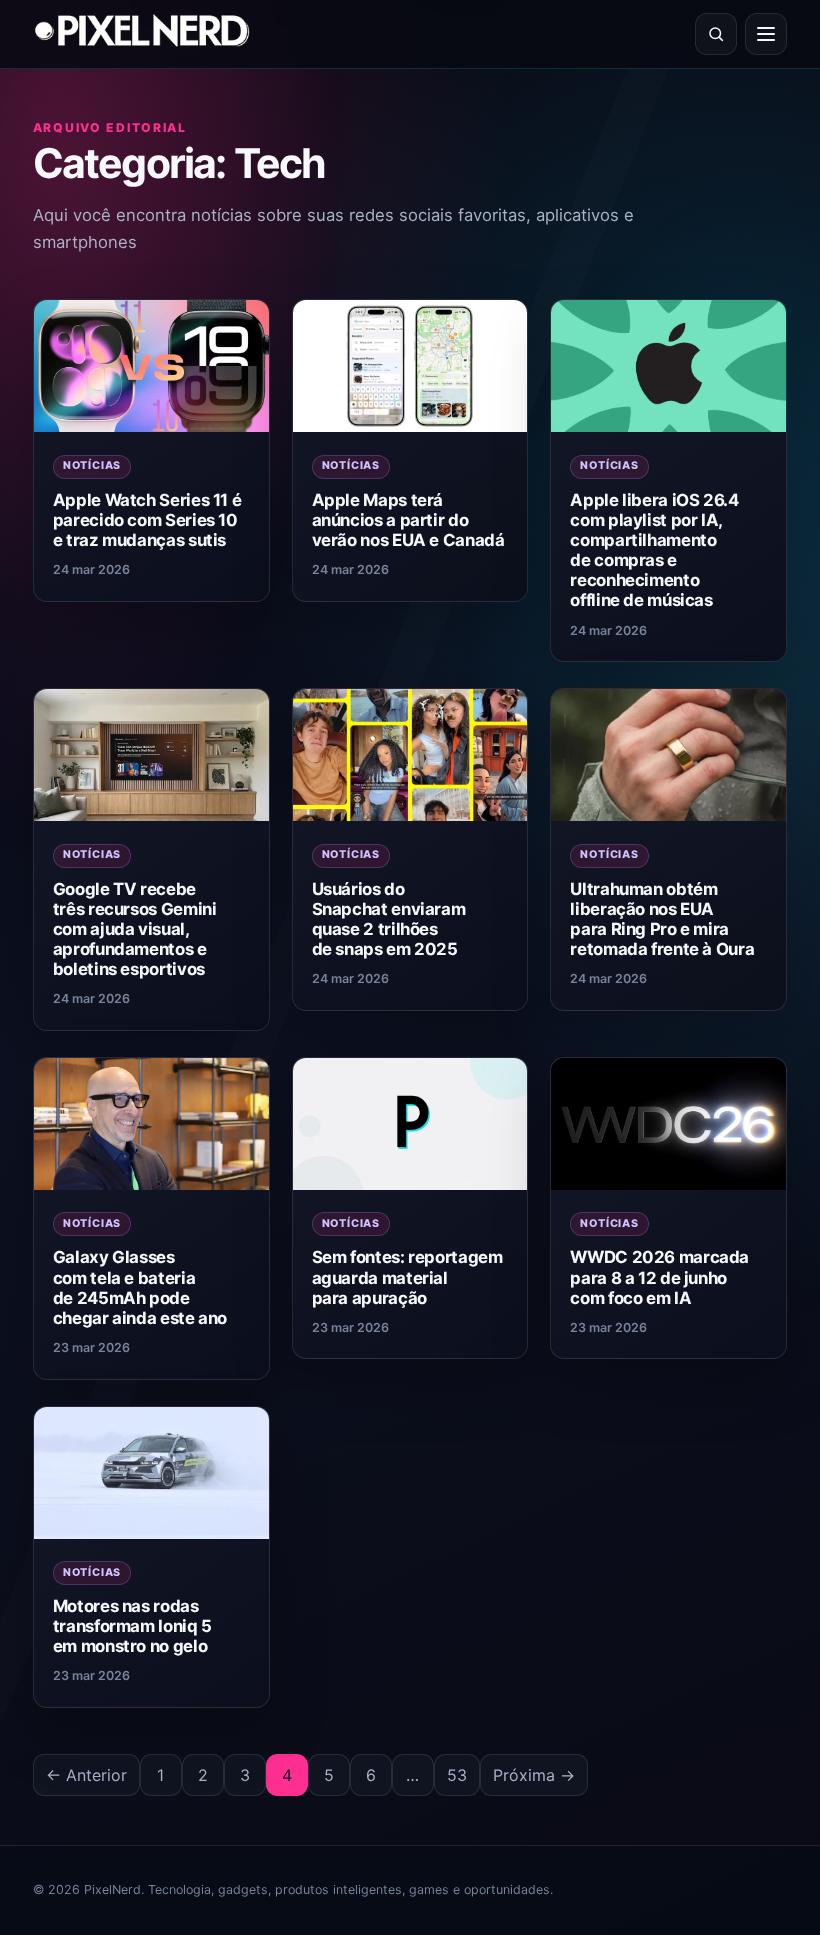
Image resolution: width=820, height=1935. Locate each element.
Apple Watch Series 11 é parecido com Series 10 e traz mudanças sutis (147, 520)
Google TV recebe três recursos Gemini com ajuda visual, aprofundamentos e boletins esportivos (135, 929)
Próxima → (534, 1775)
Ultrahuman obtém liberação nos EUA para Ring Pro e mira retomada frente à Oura (662, 919)
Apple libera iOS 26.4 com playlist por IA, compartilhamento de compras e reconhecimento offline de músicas (654, 550)
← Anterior (86, 1775)
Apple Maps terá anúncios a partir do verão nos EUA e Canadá (408, 520)
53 (457, 1775)
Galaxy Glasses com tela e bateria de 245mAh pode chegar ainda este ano (140, 1287)
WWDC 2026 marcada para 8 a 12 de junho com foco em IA (659, 1277)
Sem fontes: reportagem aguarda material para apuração (407, 1277)
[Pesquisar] (716, 34)
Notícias (92, 465)
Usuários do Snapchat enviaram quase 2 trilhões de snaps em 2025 (389, 919)
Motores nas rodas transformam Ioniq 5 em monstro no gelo (132, 1626)
